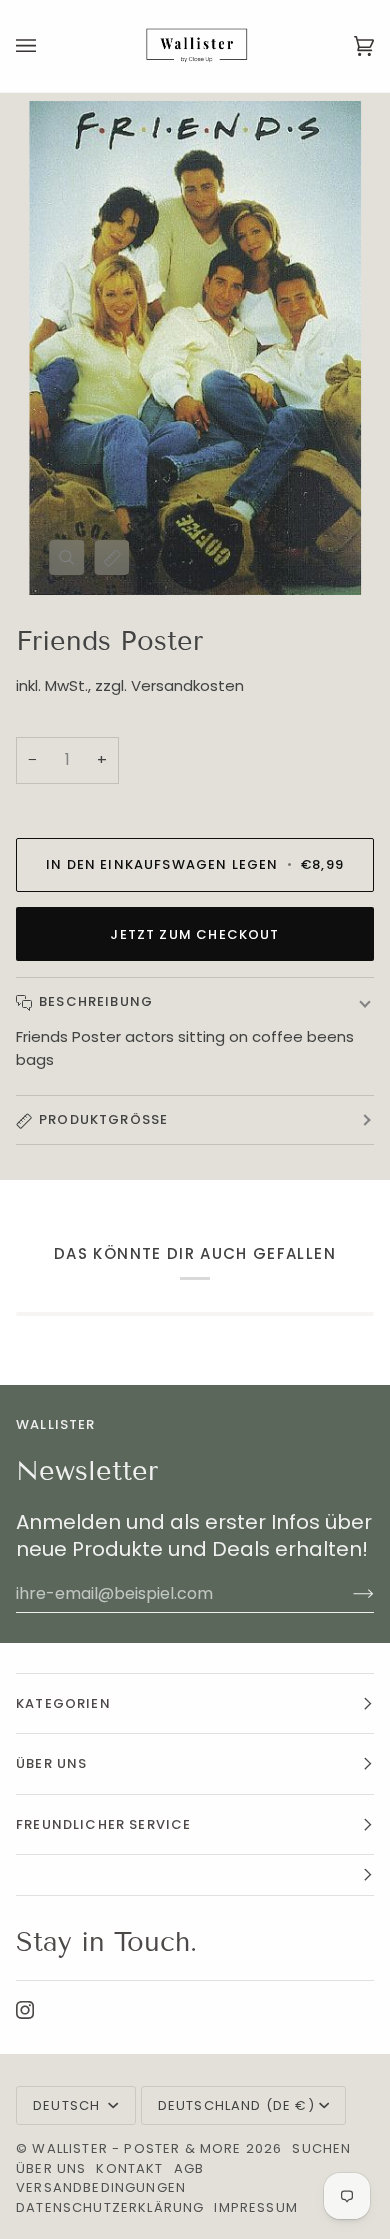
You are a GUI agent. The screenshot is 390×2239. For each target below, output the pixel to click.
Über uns (51, 2168)
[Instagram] (25, 2010)
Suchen (321, 2148)
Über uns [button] (51, 1763)
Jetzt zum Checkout (194, 934)
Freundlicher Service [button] (103, 1824)
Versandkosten (187, 685)
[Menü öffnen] (46, 46)
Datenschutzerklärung (110, 2207)
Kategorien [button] (63, 1703)
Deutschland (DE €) (236, 2105)
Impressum (256, 2207)
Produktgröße (103, 1119)
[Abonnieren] (347, 1593)
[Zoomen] (66, 557)
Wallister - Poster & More (136, 2148)
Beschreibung (96, 1001)
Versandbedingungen (101, 2187)
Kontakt (129, 2168)
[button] (195, 1875)
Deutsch (68, 2105)
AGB (189, 2168)
